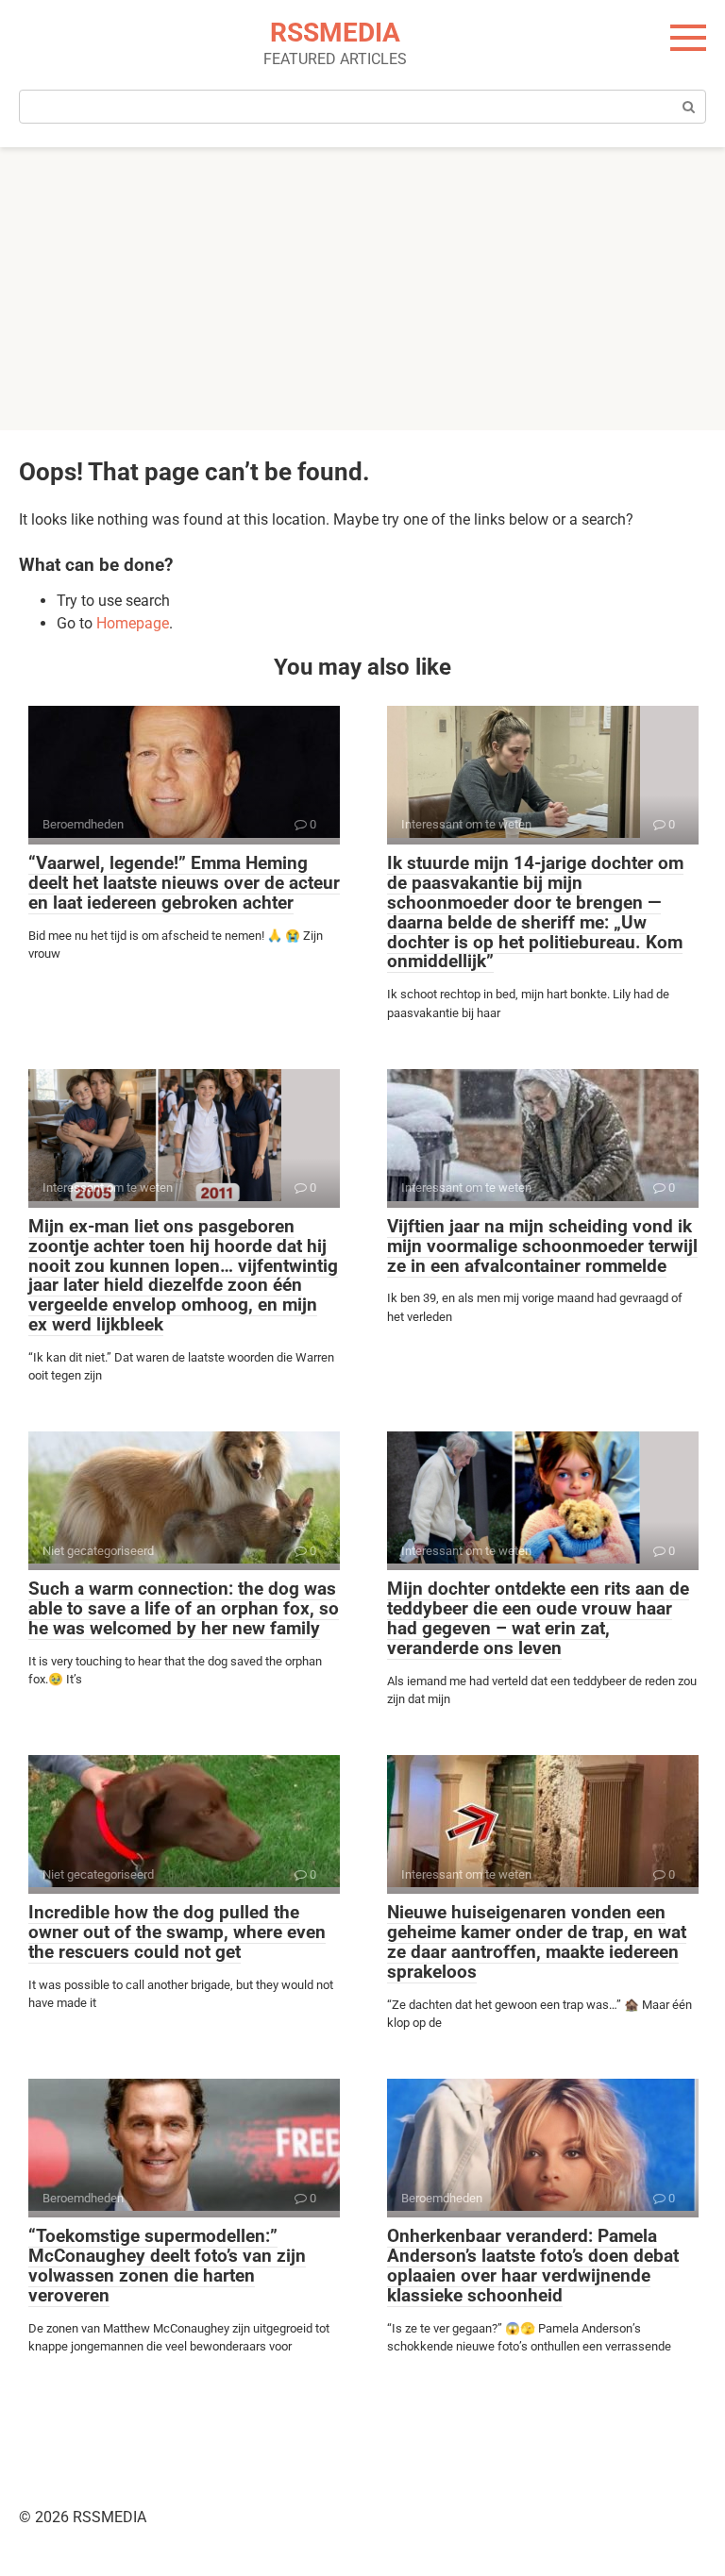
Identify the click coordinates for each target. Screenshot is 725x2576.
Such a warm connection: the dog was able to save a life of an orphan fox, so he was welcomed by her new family (184, 1608)
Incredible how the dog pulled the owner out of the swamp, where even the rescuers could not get (177, 1932)
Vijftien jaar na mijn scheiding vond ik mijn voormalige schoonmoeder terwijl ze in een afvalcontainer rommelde (542, 1246)
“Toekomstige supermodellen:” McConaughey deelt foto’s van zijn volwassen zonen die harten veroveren (167, 2266)
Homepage (133, 623)
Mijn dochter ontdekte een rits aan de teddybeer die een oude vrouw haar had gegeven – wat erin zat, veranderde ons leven (538, 1618)
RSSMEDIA (335, 33)
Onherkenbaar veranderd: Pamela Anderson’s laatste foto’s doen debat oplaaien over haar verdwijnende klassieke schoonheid (533, 2266)
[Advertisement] (362, 289)
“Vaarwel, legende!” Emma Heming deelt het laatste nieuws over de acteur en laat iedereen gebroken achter (184, 883)
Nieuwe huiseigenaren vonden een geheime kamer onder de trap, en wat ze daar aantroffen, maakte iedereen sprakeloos (537, 1942)
